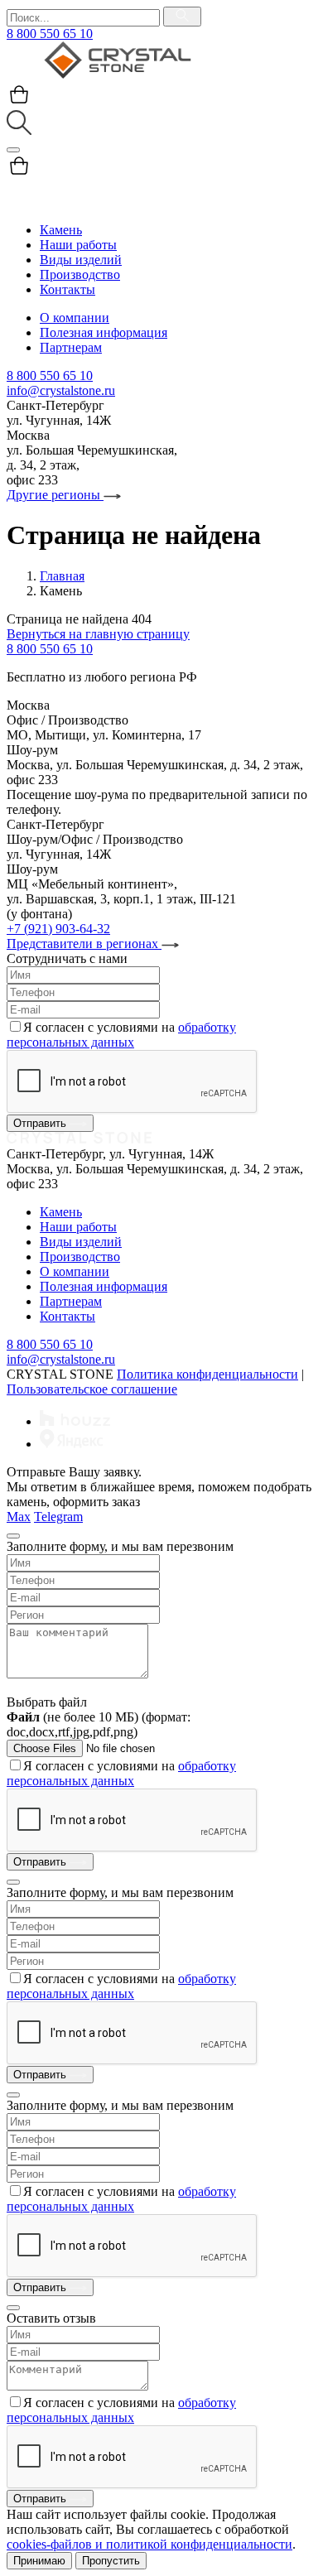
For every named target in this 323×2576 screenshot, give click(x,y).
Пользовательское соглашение (92, 1389)
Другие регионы (55, 495)
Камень (61, 230)
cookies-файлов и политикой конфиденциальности (149, 2544)
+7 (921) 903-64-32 (58, 929)
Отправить (41, 1123)
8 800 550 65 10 (50, 34)
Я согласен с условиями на (121, 1035)
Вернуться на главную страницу (98, 634)
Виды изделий (81, 260)
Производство (80, 274)
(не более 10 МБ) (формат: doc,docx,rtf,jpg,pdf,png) (99, 1724)
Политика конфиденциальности (207, 1374)
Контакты (67, 289)
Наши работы (78, 245)
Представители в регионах (84, 944)
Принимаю (39, 2561)
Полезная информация (104, 332)
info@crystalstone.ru (61, 390)
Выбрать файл (47, 1702)
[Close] (13, 1536)
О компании (75, 318)
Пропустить (111, 2561)
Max (19, 1517)
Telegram (58, 1517)
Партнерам (71, 347)
